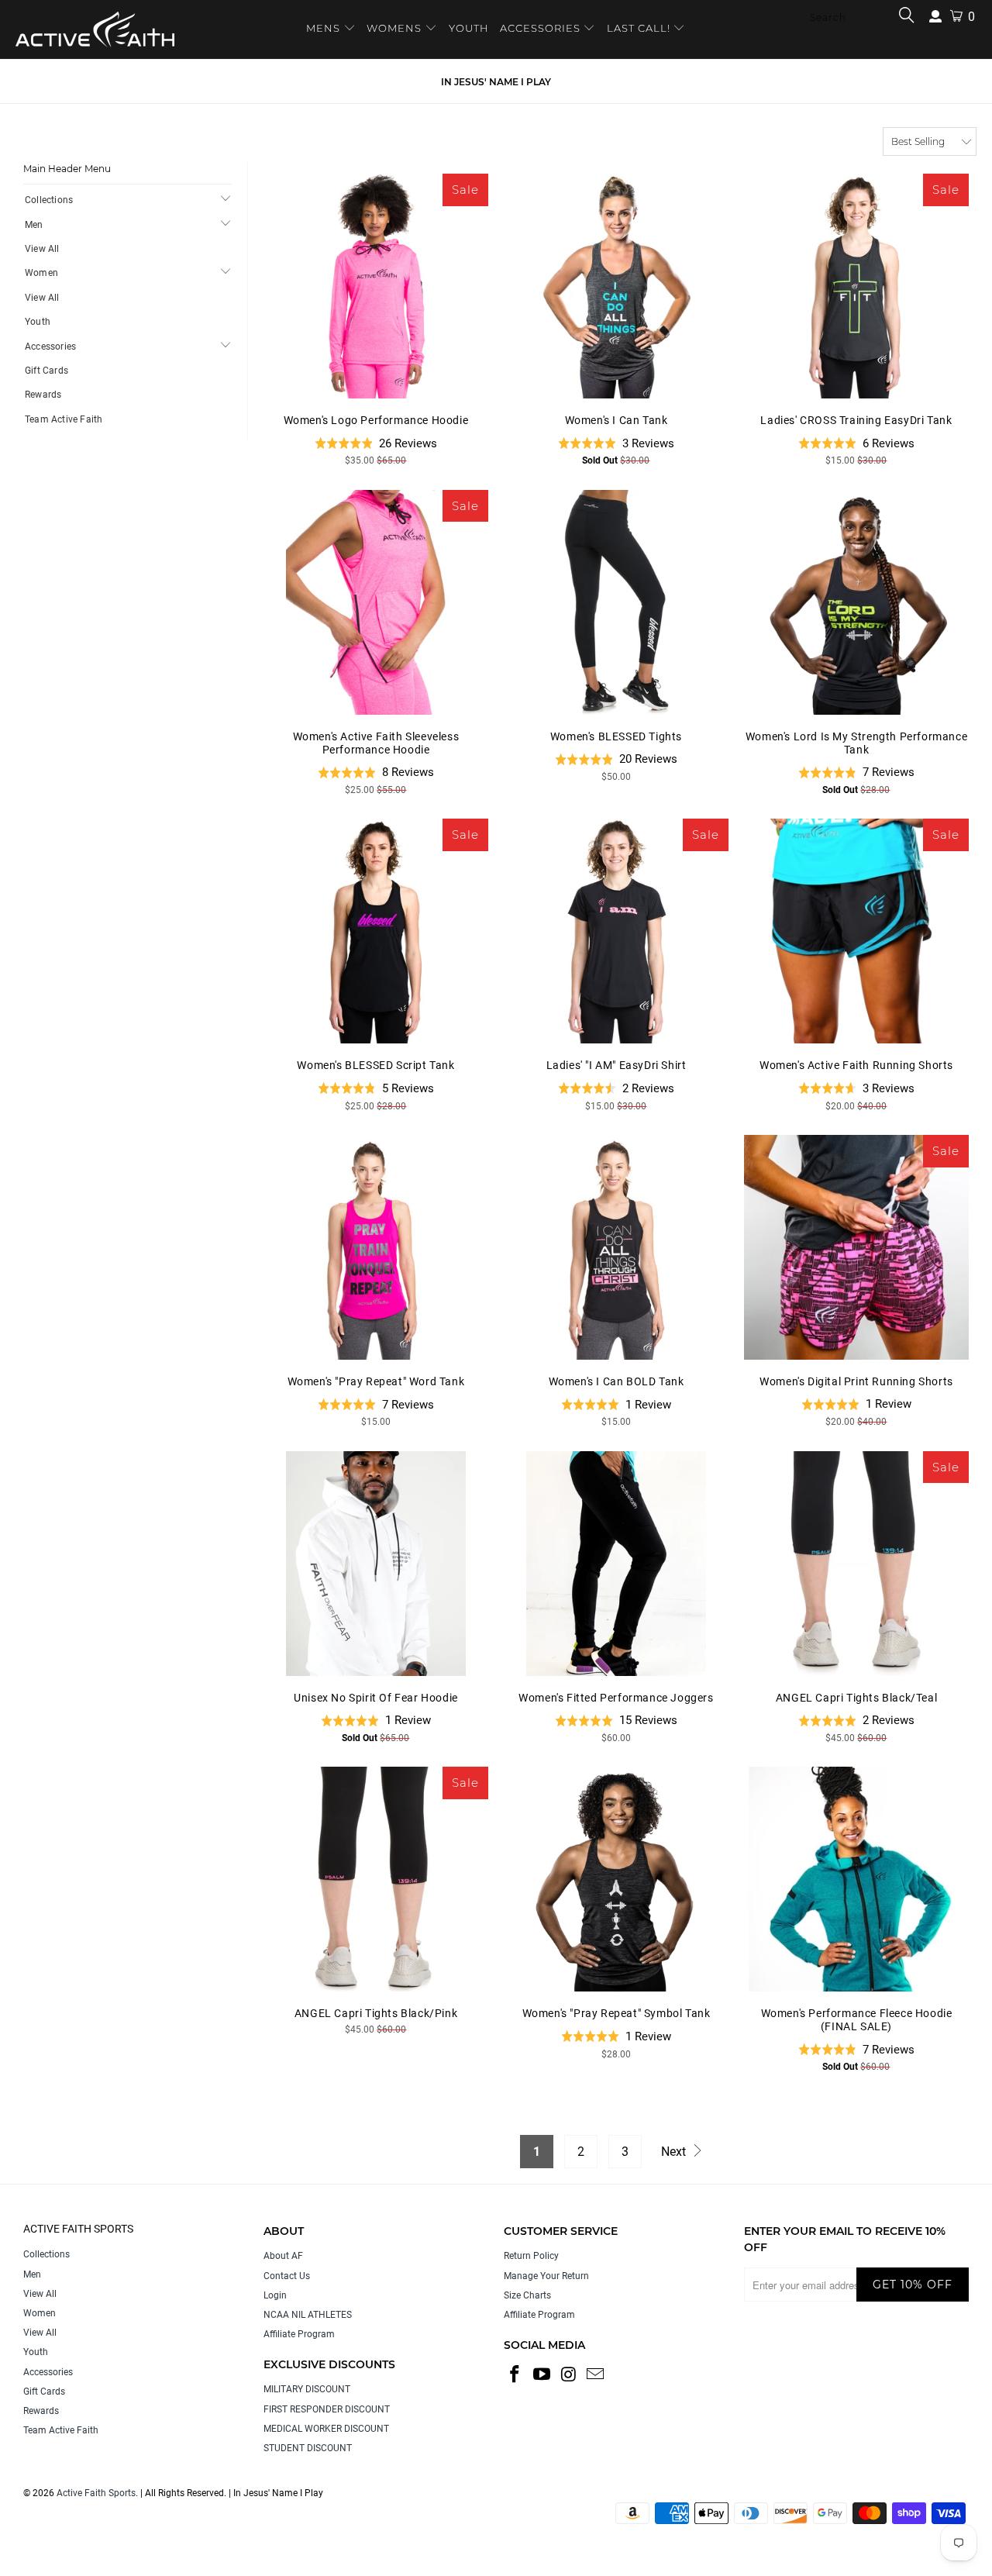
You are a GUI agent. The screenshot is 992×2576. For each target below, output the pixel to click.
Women (41, 273)
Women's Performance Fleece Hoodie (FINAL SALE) (856, 1879)
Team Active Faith (64, 419)
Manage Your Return (546, 2276)
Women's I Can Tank (616, 286)
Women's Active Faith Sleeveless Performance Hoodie (376, 602)
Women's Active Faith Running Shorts (856, 931)
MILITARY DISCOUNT (307, 2389)
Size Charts (527, 2295)
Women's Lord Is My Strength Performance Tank (856, 602)
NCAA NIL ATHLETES (308, 2315)
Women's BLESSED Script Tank (376, 931)
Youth (38, 322)
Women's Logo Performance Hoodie (376, 286)
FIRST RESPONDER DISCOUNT (327, 2409)
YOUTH (469, 28)
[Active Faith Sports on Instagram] (569, 2375)
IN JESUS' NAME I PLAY (496, 82)
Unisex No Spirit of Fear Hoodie (376, 1564)
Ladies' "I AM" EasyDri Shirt (616, 931)
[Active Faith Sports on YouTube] (542, 2375)
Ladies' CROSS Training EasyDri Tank (856, 286)
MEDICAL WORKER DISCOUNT (326, 2429)
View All (42, 249)
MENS (325, 28)
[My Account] (935, 17)
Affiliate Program (299, 2334)
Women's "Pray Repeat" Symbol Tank (616, 1879)
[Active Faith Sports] (95, 29)
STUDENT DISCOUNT (308, 2448)
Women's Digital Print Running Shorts (856, 1247)
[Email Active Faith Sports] (596, 2375)
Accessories (50, 347)
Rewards (43, 395)
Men (34, 225)
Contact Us (287, 2276)
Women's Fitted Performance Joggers (616, 1564)
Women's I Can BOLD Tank (616, 1247)
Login (275, 2295)
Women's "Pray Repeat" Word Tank (376, 1247)
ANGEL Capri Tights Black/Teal (856, 1564)
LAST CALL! (640, 28)
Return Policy (531, 2256)
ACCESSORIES (540, 28)
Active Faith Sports (96, 2493)
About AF (283, 2256)
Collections (49, 200)
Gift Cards (46, 371)
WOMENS (394, 28)
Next (675, 2152)
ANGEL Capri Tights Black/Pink (376, 1879)
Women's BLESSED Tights (616, 602)
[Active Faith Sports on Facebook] (515, 2375)
